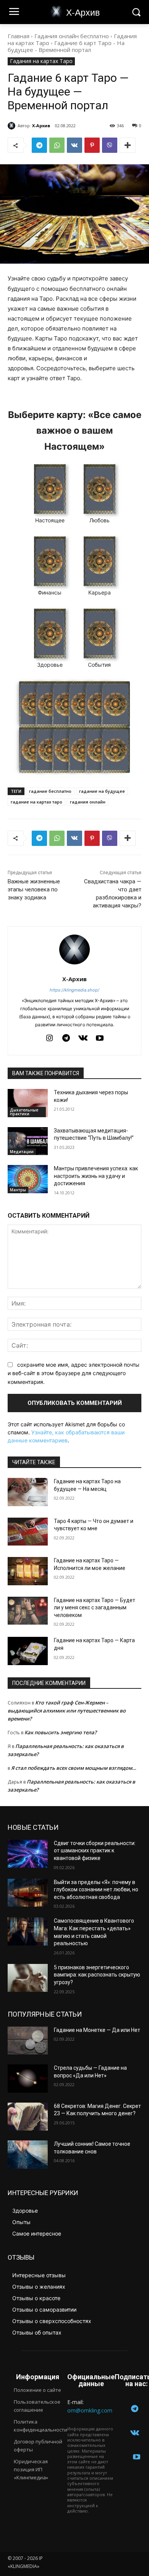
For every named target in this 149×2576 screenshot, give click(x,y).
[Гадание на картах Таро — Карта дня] (28, 1651)
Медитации (22, 1152)
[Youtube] (100, 1039)
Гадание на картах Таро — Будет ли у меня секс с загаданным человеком (95, 1608)
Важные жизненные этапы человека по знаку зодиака (34, 889)
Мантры (18, 1190)
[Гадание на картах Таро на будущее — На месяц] (28, 1492)
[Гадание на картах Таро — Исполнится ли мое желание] (28, 1571)
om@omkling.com (90, 2410)
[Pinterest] (92, 145)
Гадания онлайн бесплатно (72, 36)
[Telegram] (39, 145)
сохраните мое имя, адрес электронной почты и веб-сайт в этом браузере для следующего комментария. (74, 1373)
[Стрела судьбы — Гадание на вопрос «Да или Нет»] (28, 2079)
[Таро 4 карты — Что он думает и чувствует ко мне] (28, 1532)
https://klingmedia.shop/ (74, 990)
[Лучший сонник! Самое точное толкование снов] (28, 2155)
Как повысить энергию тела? (61, 1732)
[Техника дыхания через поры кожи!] (28, 1103)
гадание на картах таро (36, 802)
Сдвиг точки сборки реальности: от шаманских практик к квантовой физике (95, 1851)
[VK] (74, 145)
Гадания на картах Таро (41, 61)
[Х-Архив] (13, 126)
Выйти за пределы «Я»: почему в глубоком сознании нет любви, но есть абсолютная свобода (96, 1890)
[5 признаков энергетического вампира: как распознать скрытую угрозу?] (28, 1978)
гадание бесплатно (50, 791)
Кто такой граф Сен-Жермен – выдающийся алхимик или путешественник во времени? (67, 1711)
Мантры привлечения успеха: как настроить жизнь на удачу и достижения (96, 1176)
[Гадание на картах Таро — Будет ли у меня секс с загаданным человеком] (28, 1611)
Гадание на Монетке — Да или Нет (97, 2030)
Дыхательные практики (24, 1112)
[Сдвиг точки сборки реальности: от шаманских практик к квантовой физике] (28, 1854)
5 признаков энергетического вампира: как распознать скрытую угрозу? (97, 1975)
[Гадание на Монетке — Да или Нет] (28, 2041)
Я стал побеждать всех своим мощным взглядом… (74, 1768)
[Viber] (110, 145)
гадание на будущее (102, 791)
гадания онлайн (88, 802)
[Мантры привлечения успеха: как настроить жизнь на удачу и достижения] (28, 1179)
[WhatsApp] (57, 145)
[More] (128, 145)
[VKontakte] (83, 1039)
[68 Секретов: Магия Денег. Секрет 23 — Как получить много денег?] (28, 2117)
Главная (19, 36)
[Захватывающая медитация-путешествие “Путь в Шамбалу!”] (28, 1141)
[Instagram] (49, 1039)
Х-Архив (41, 126)
